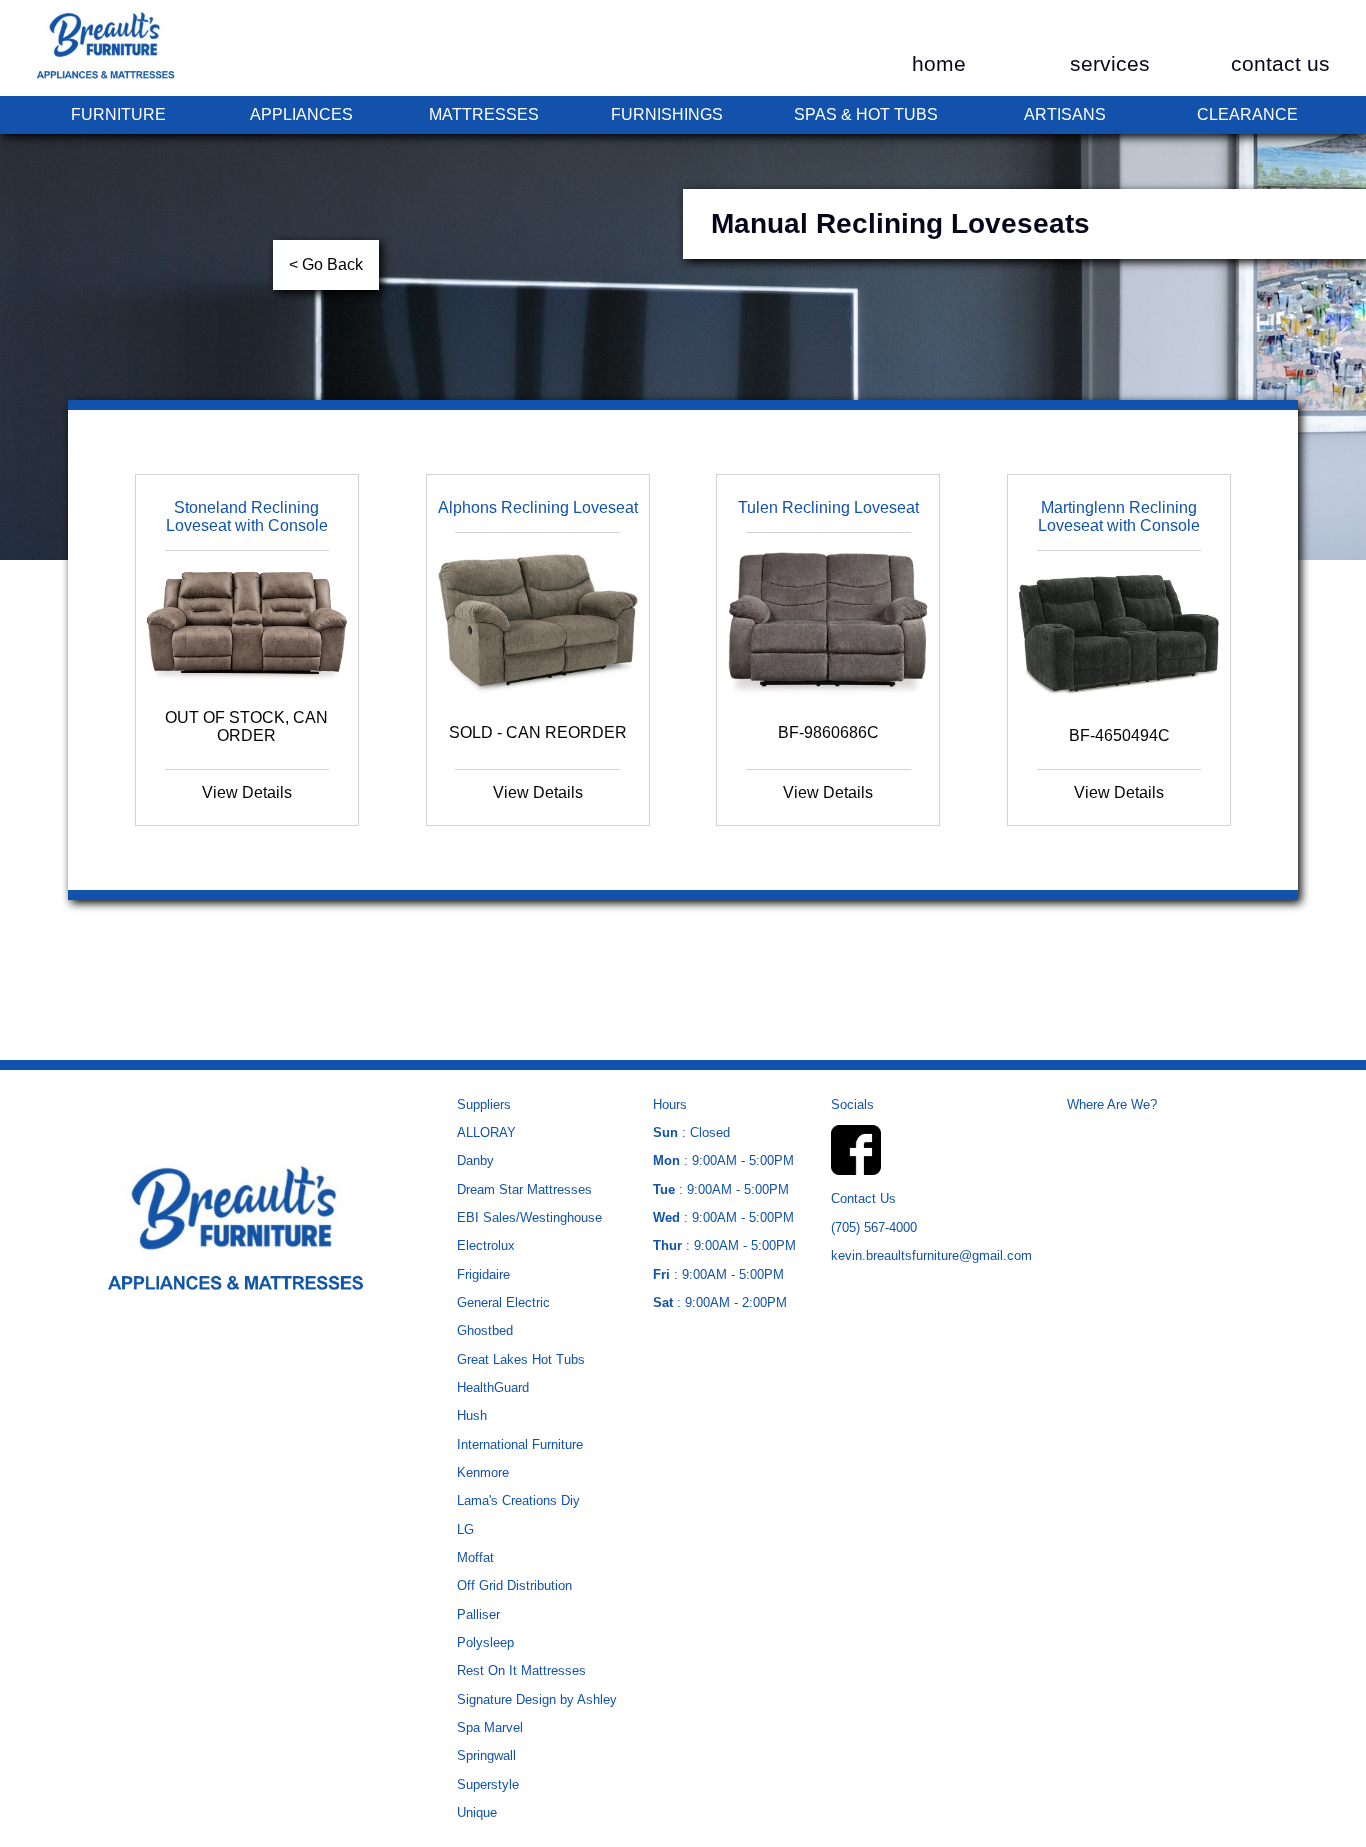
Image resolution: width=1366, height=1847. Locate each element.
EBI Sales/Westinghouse (529, 1217)
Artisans (1065, 114)
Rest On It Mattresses (521, 1670)
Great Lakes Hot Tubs (521, 1359)
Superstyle (488, 1784)
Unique (477, 1812)
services (1110, 64)
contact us (1280, 64)
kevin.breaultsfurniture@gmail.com (931, 1255)
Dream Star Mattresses (524, 1189)
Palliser (478, 1614)
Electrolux (486, 1245)
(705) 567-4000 (874, 1227)
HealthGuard (493, 1387)
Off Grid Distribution (514, 1585)
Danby (475, 1160)
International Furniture (520, 1444)
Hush (472, 1415)
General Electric (503, 1302)
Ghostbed (485, 1330)
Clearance (1247, 114)
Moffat (475, 1557)
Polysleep (485, 1642)
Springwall (486, 1755)
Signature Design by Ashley (537, 1699)
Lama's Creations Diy (518, 1500)
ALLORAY (486, 1132)
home (939, 64)
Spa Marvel (490, 1727)
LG (465, 1529)
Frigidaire (483, 1274)
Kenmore (483, 1472)
